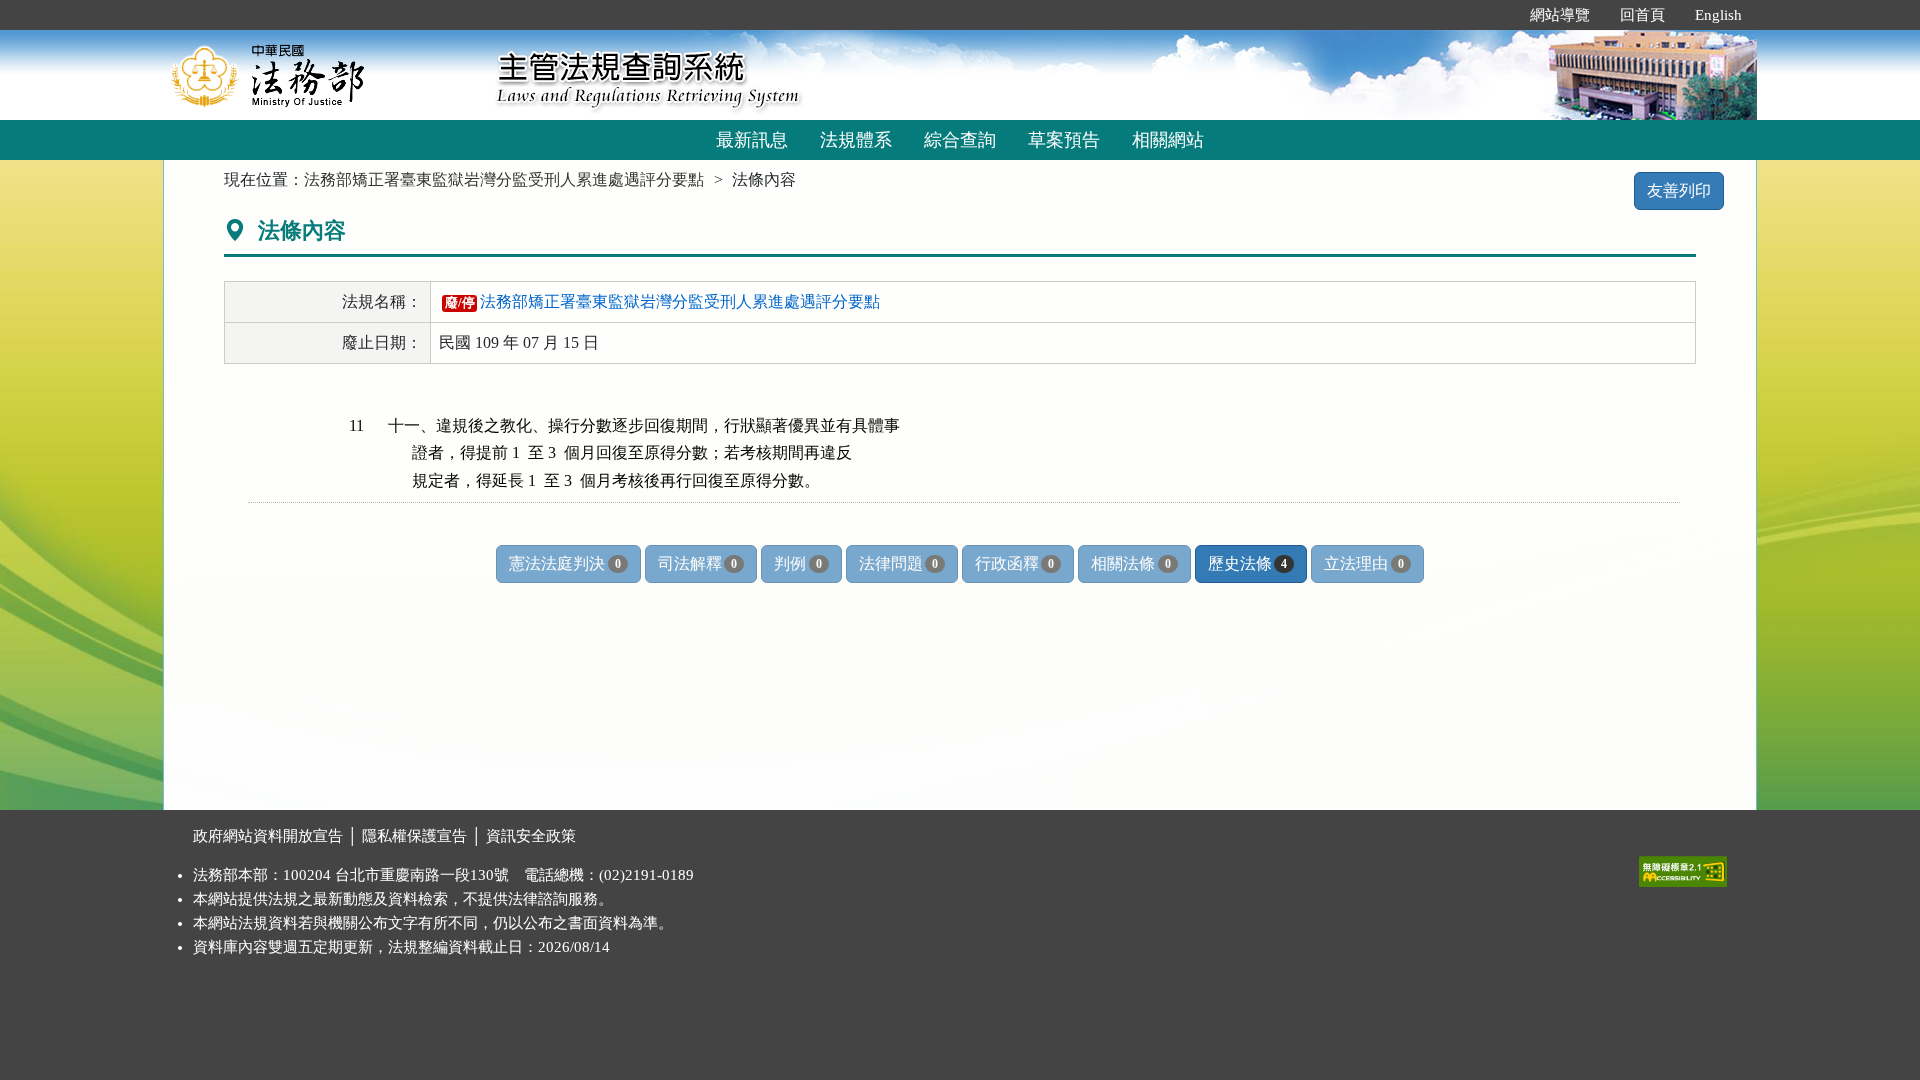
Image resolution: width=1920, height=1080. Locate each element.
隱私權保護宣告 (414, 836)
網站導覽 (1560, 15)
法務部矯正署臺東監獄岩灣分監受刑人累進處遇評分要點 (504, 179)
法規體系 (856, 140)
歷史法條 (1247, 563)
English (1718, 15)
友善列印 (1679, 190)
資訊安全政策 (531, 836)
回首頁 (1642, 15)
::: (1494, 15)
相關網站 (1168, 140)
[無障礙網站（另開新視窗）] (1683, 867)
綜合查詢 (960, 140)
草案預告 (1064, 140)
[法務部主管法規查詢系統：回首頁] (323, 74)
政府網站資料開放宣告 (268, 836)
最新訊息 (752, 140)
